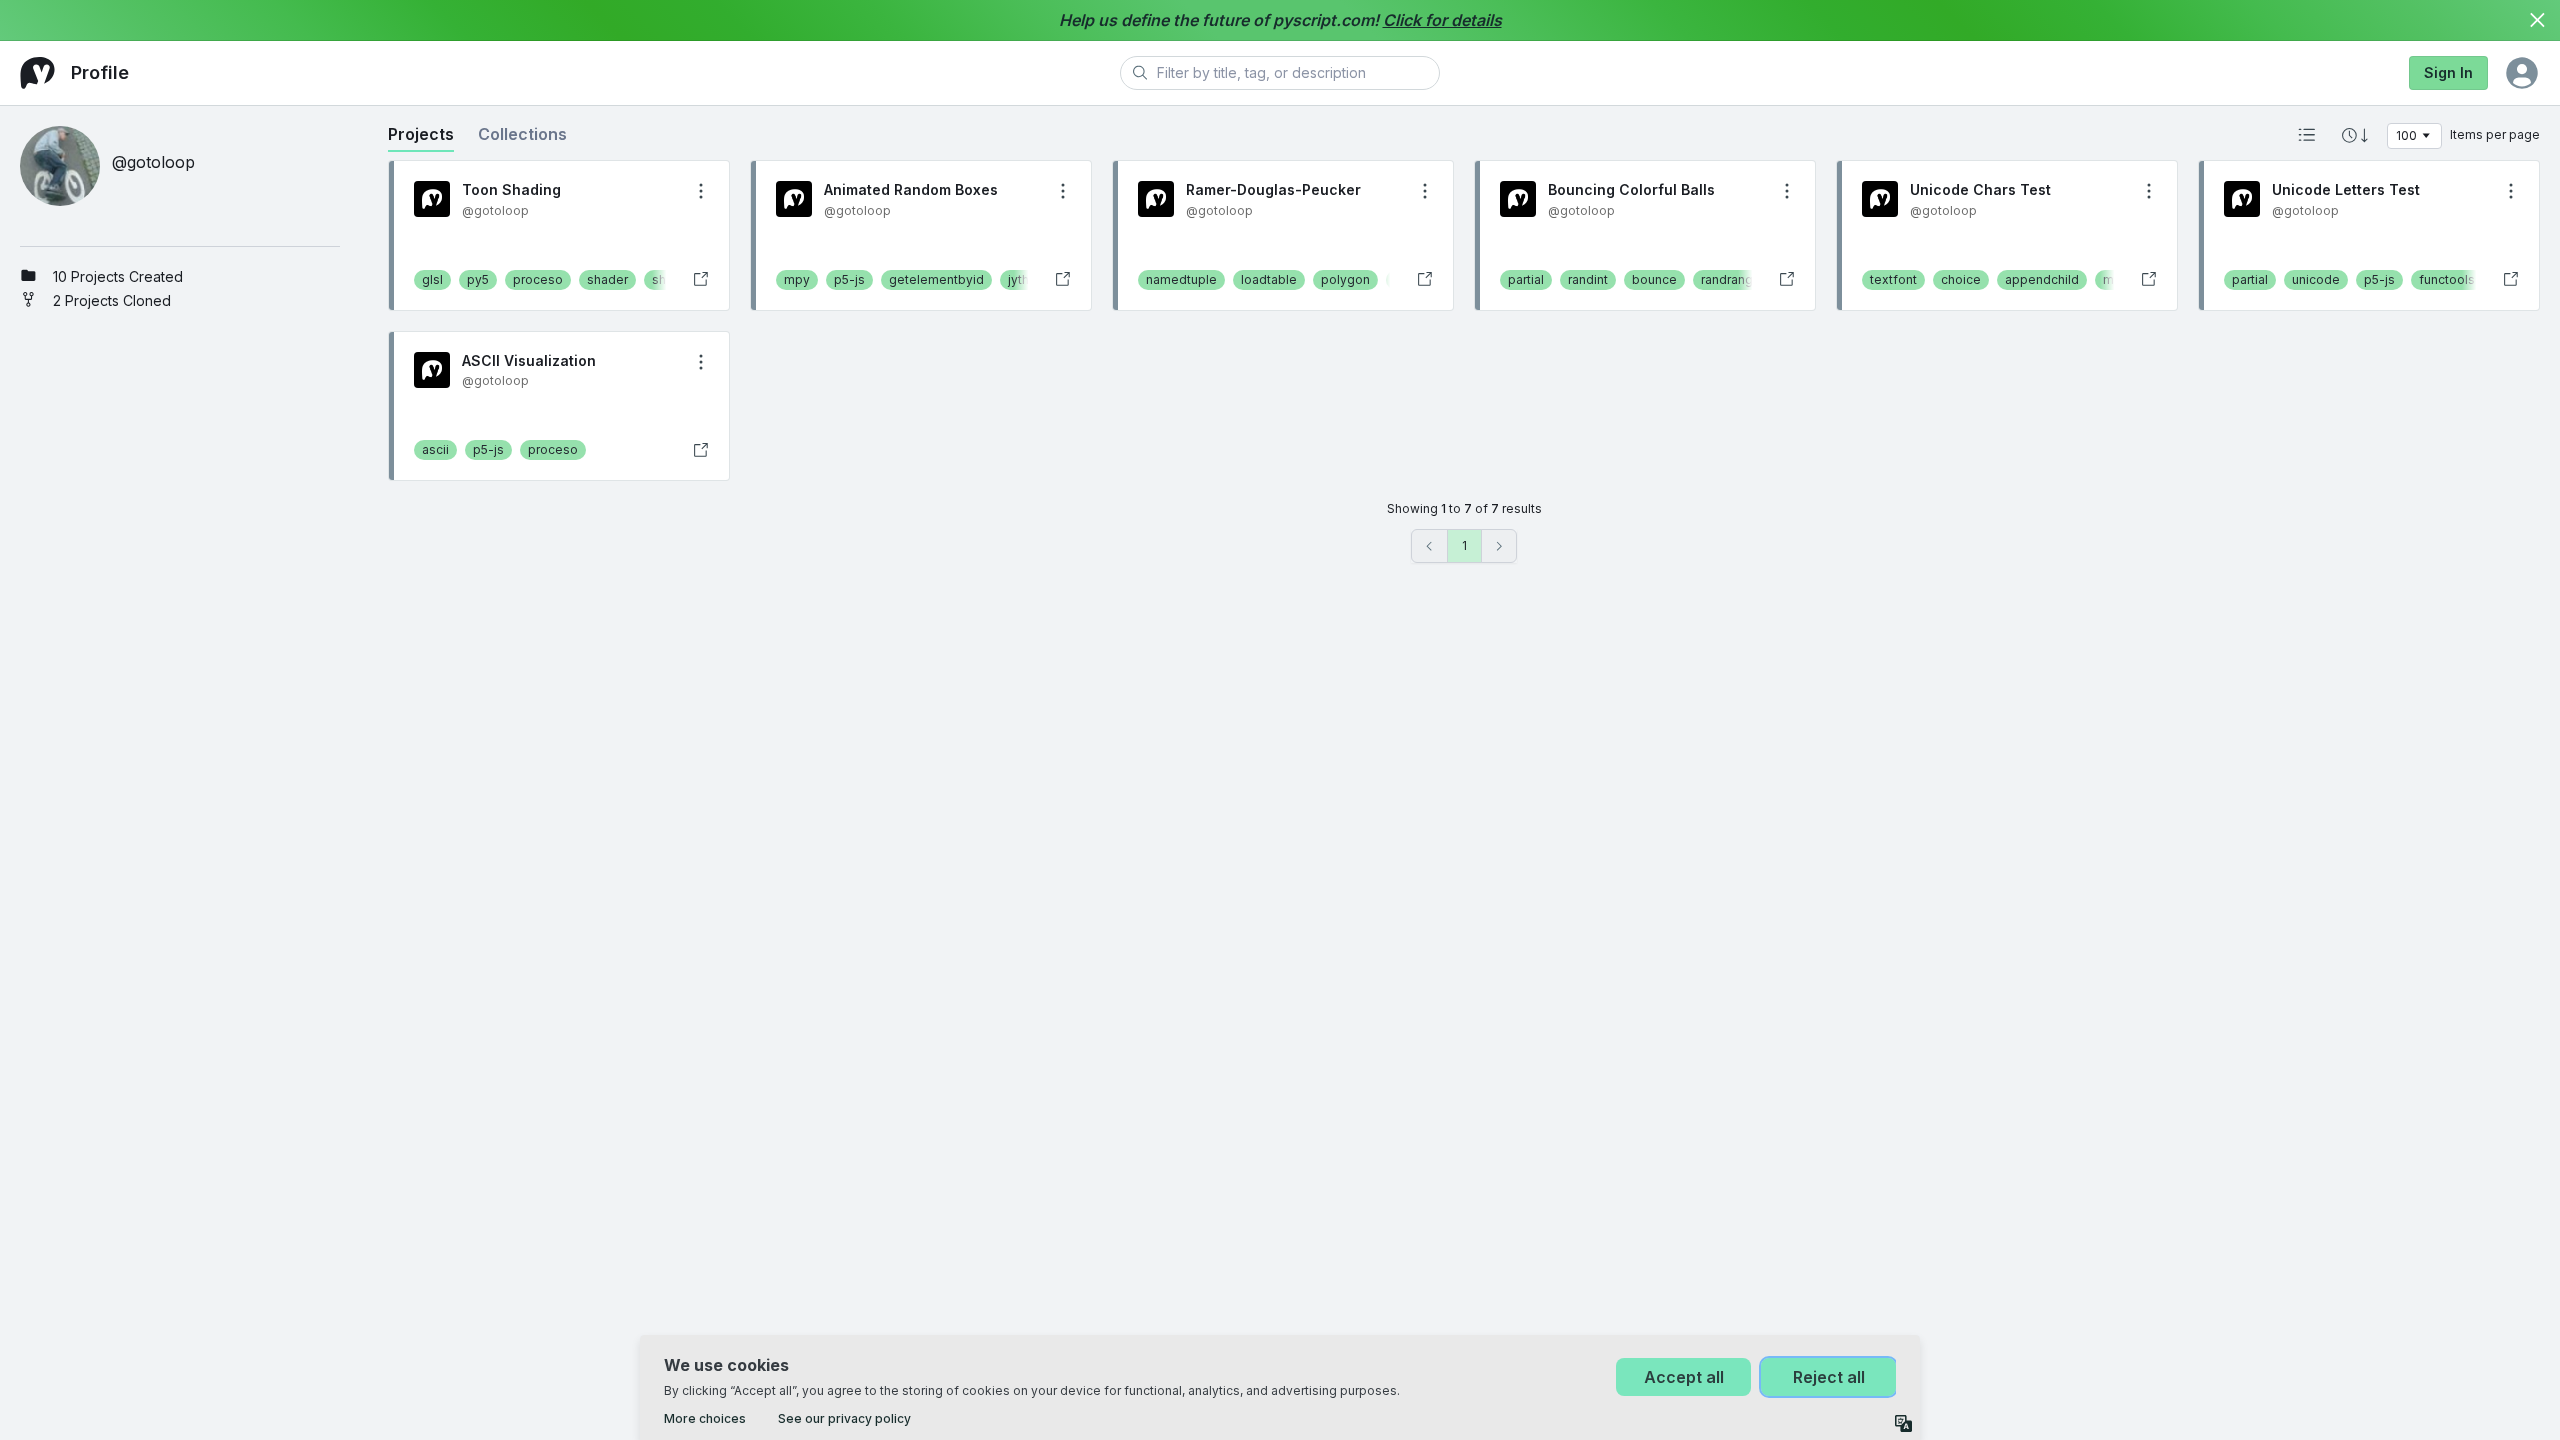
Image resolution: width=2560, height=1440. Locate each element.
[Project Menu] (701, 191)
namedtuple (1181, 279)
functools (2447, 279)
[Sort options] (2355, 135)
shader (607, 279)
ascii (435, 449)
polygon (1345, 279)
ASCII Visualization (529, 360)
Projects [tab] (421, 134)
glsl (432, 279)
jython (1026, 279)
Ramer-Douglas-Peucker (1273, 189)
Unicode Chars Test (1980, 189)
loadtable (1269, 279)
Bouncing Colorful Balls (1631, 189)
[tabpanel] (1464, 361)
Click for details (1442, 20)
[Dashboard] (37, 73)
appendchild (2042, 279)
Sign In (2448, 72)
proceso (538, 279)
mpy (797, 279)
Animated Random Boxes (911, 189)
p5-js (849, 279)
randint (1588, 279)
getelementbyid (936, 279)
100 (2406, 135)
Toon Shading (511, 189)
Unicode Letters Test (2346, 189)
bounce (1654, 279)
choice (1961, 279)
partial (1526, 279)
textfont (1893, 279)
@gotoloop (495, 210)
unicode (2316, 279)
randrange (1731, 279)
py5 (478, 279)
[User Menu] (2522, 73)
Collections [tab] (522, 134)
